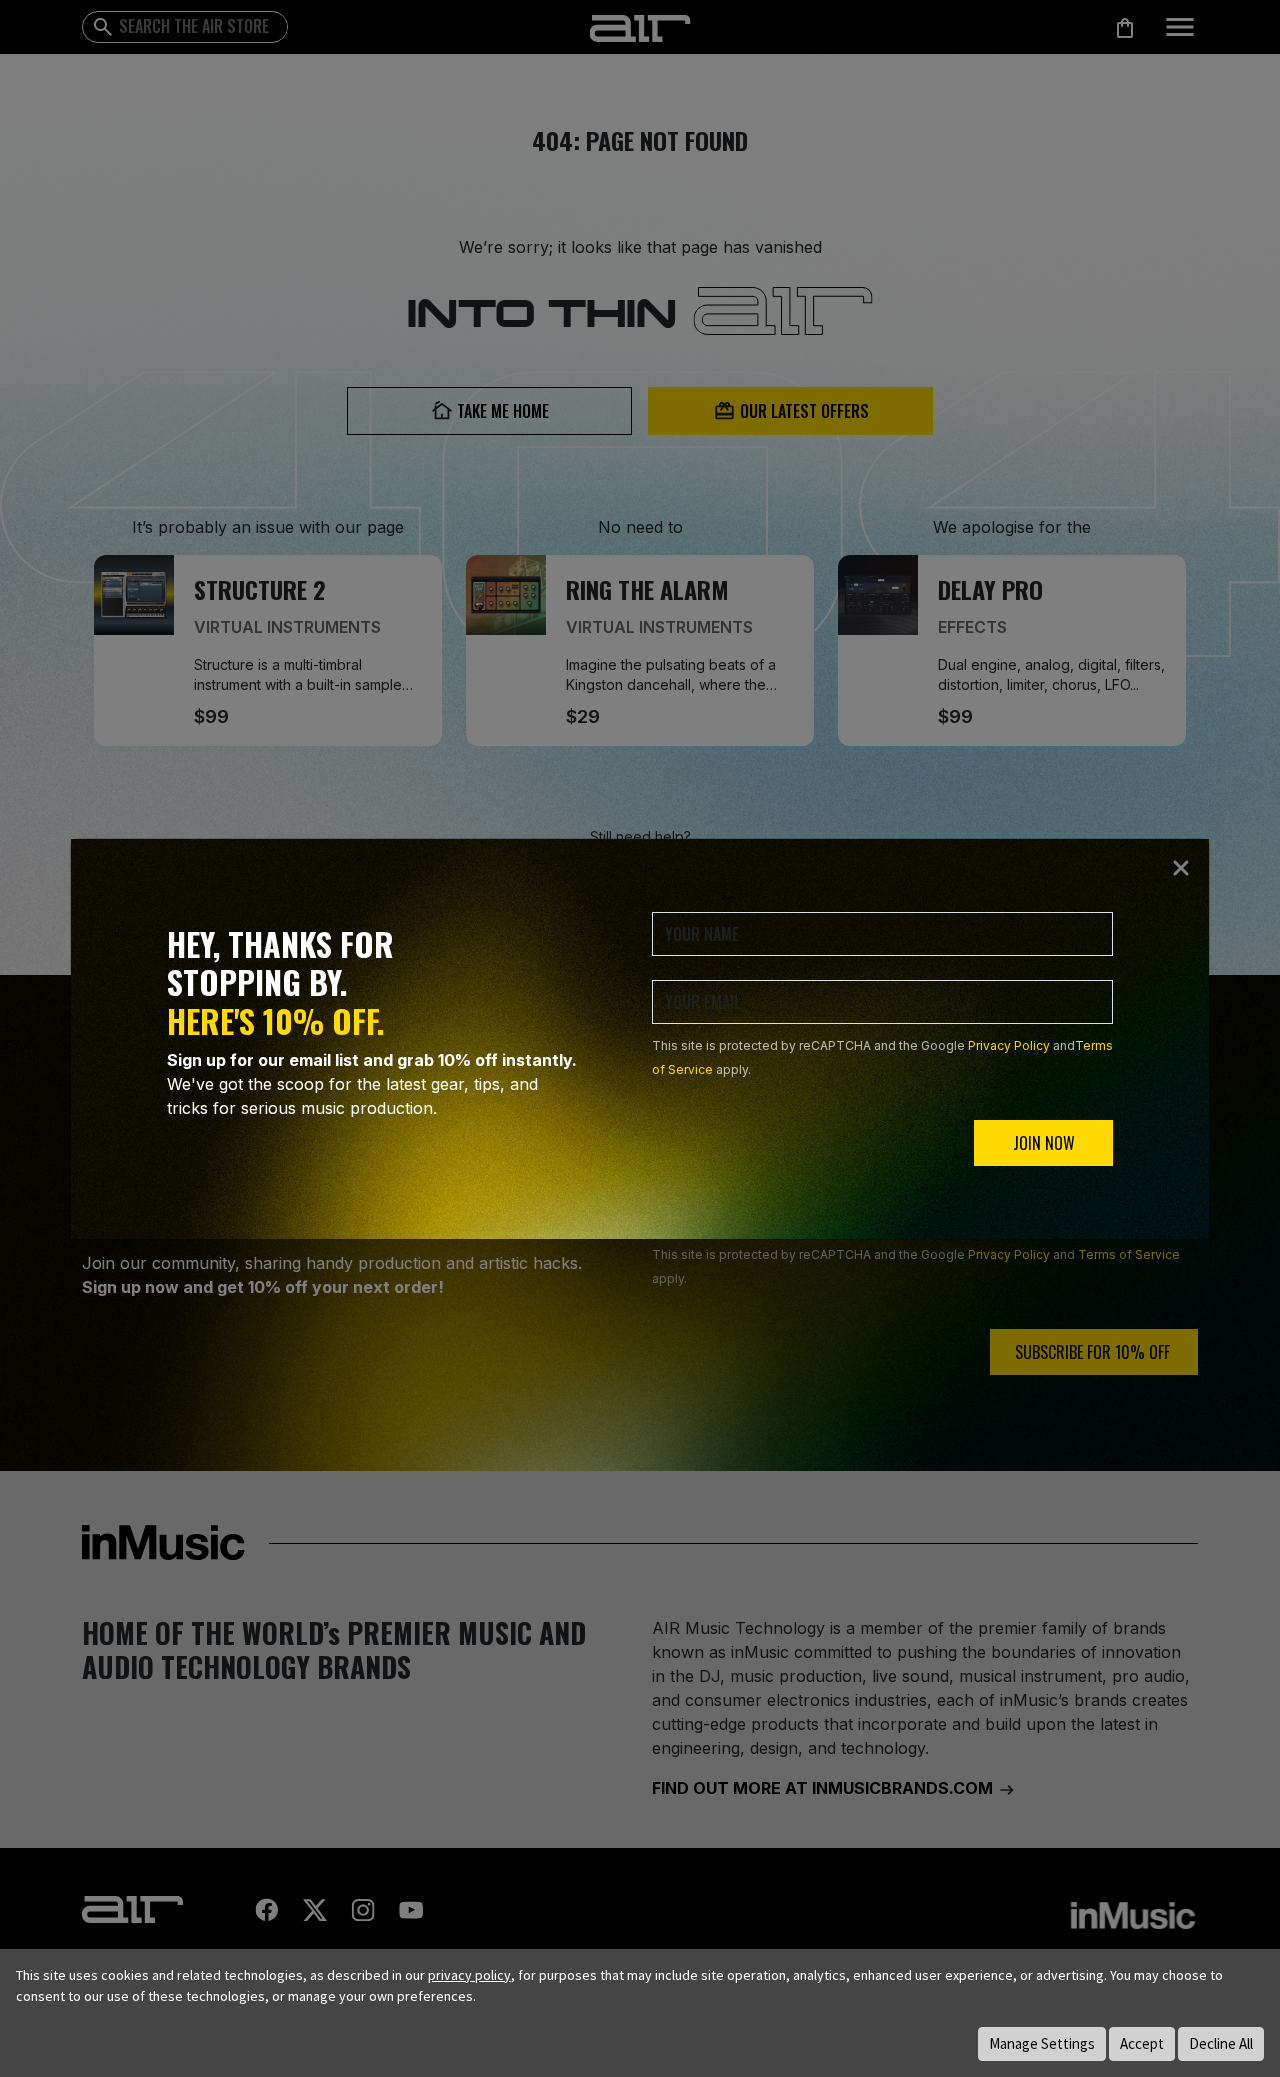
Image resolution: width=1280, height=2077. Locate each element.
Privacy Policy (1009, 1045)
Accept (1142, 2043)
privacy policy (469, 1975)
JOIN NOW (1044, 1143)
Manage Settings (1042, 2043)
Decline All (1221, 2043)
